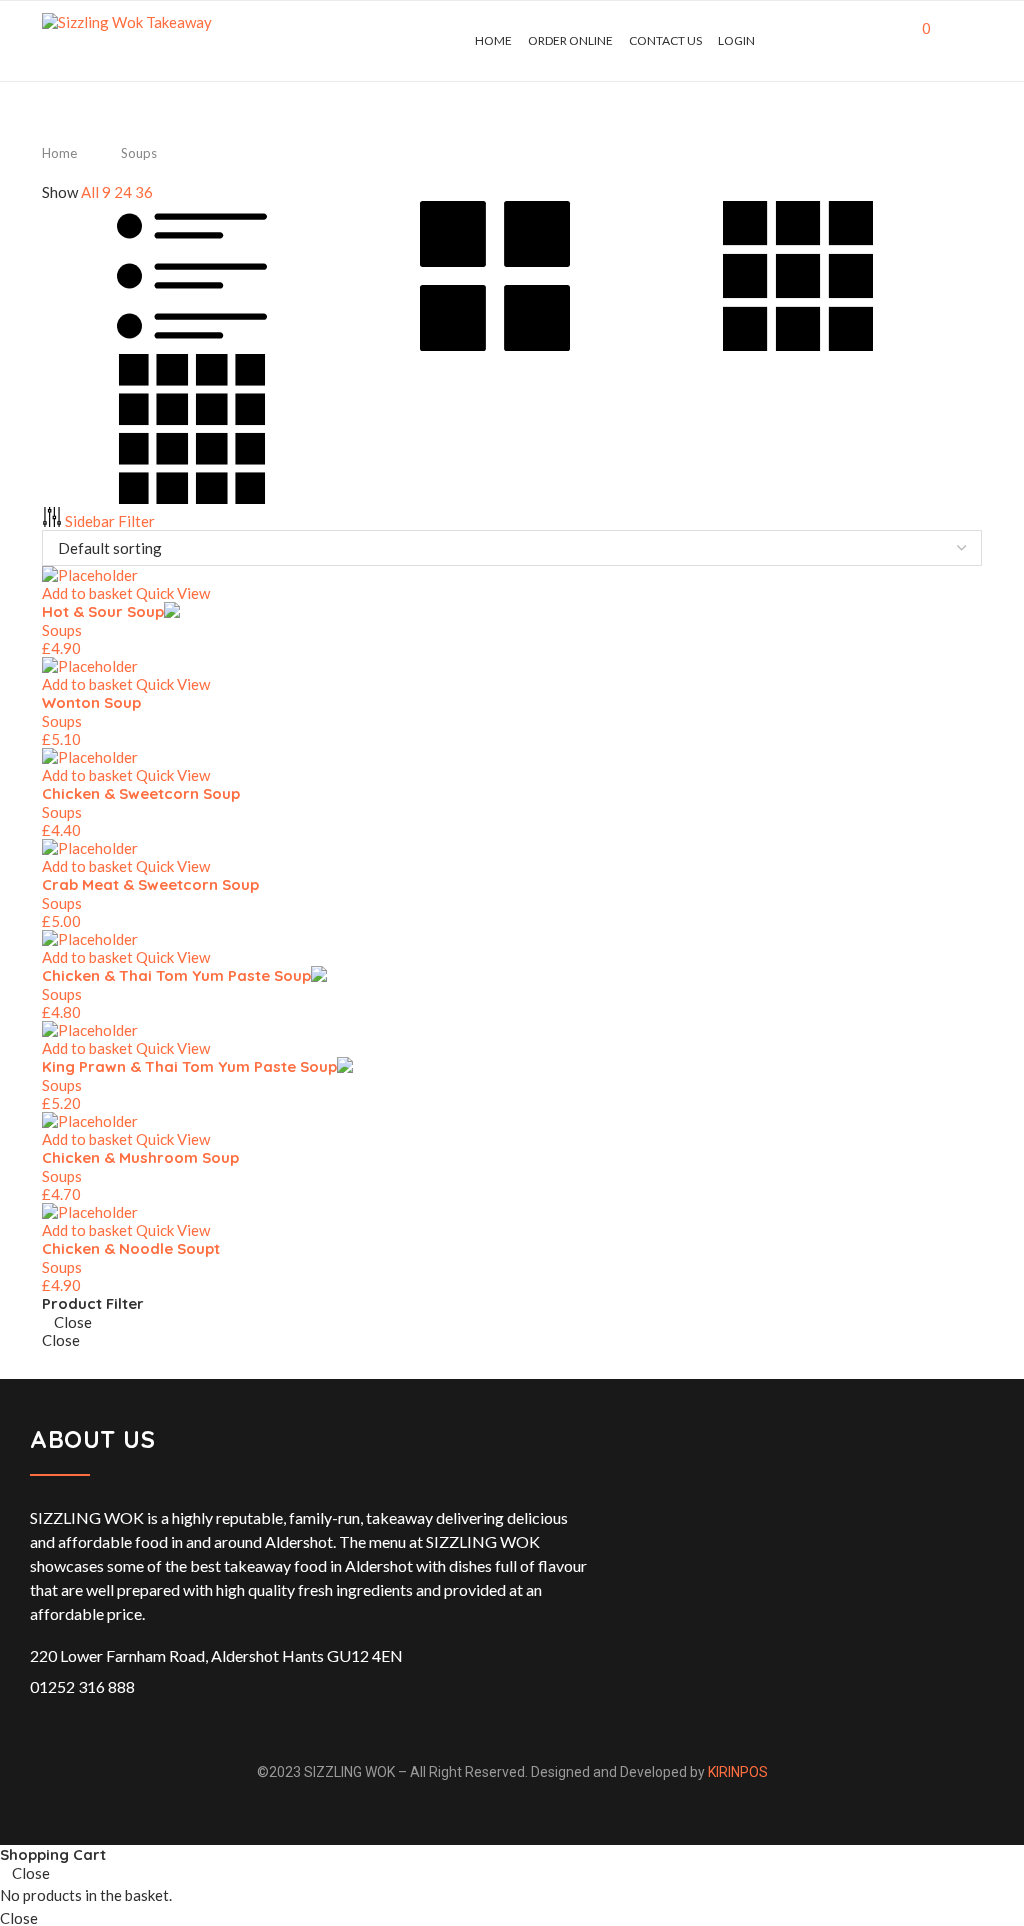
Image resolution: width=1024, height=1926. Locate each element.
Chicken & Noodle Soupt (131, 1248)
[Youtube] (863, 41)
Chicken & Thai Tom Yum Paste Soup (176, 975)
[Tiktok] (884, 41)
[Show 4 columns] (192, 498)
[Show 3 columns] (798, 345)
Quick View (173, 593)
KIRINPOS (738, 1772)
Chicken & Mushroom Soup (140, 1157)
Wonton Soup (91, 702)
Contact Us (665, 40)
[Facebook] (790, 41)
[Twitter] (811, 41)
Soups (62, 630)
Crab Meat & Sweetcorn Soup (150, 884)
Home (493, 40)
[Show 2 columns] (496, 345)
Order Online (570, 40)
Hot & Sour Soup (103, 611)
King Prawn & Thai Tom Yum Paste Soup (189, 1066)
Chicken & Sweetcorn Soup (141, 793)
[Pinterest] (842, 41)
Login (736, 40)
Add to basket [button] (87, 593)
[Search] (972, 41)
